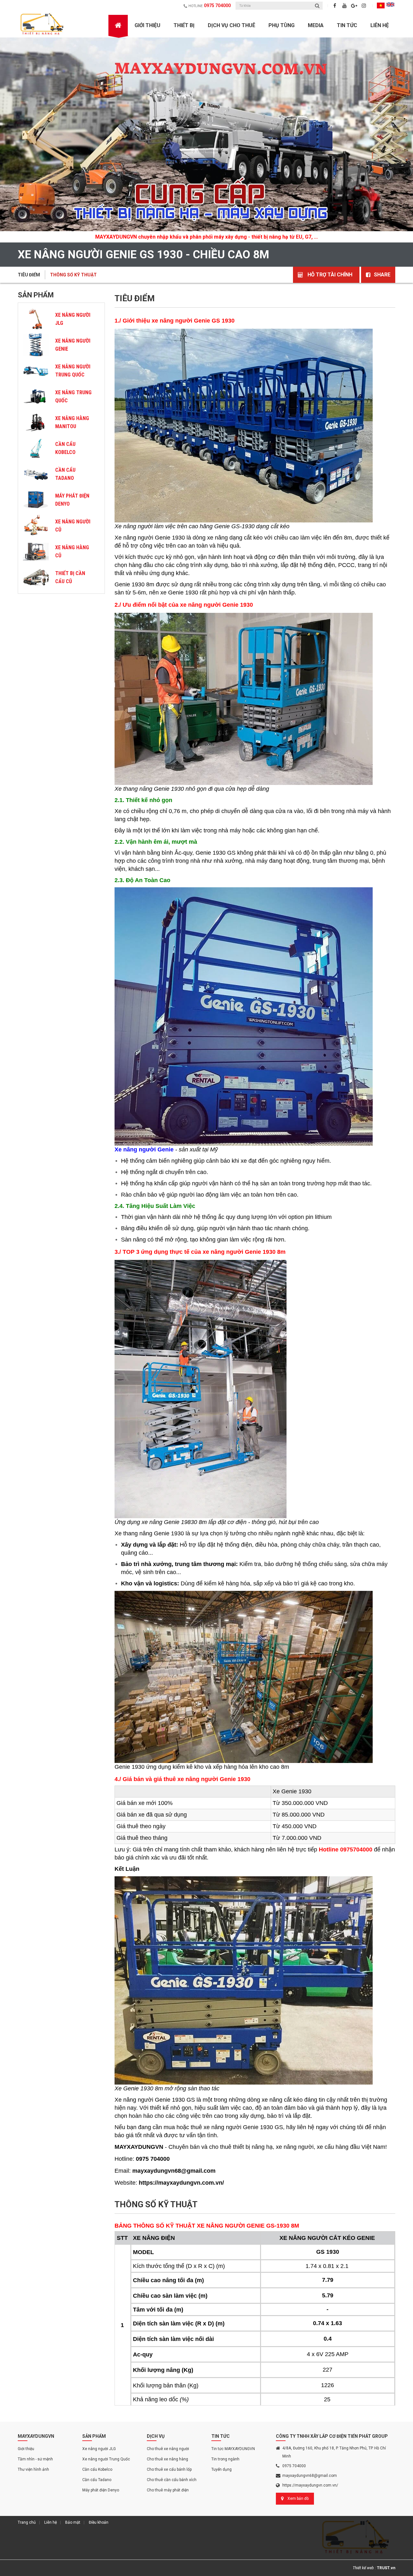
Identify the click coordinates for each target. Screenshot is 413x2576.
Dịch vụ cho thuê (232, 25)
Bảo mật (73, 2522)
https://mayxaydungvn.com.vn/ (310, 2485)
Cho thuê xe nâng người (168, 2449)
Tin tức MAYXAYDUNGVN (233, 2449)
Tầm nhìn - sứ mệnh (35, 2459)
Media (316, 25)
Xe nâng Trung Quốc (73, 397)
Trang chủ (27, 2522)
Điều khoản (99, 2522)
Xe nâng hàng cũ (72, 551)
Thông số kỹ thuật (73, 275)
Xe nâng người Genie (73, 345)
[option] (206, 140)
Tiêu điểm (29, 275)
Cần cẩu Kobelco (65, 448)
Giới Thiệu (147, 25)
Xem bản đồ (298, 2499)
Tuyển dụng (222, 2469)
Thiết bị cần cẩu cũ (70, 577)
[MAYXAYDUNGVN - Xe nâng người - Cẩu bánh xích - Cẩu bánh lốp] (43, 24)
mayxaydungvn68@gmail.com (310, 2476)
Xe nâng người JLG (73, 319)
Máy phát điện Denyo (101, 2490)
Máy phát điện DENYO (72, 500)
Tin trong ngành (225, 2459)
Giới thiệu (26, 2449)
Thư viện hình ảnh (33, 2469)
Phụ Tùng (282, 25)
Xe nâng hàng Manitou (72, 422)
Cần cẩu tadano (65, 474)
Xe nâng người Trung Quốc (73, 371)
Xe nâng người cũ (73, 526)
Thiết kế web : (364, 2568)
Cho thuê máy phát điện (168, 2490)
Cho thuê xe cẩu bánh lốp (169, 2469)
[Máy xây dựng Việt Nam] (206, 134)
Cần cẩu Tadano (97, 2480)
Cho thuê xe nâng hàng (167, 2459)
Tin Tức (347, 25)
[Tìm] (317, 6)
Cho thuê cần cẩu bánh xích (172, 2480)
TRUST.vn (386, 2568)
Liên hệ (380, 25)
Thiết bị (184, 25)
